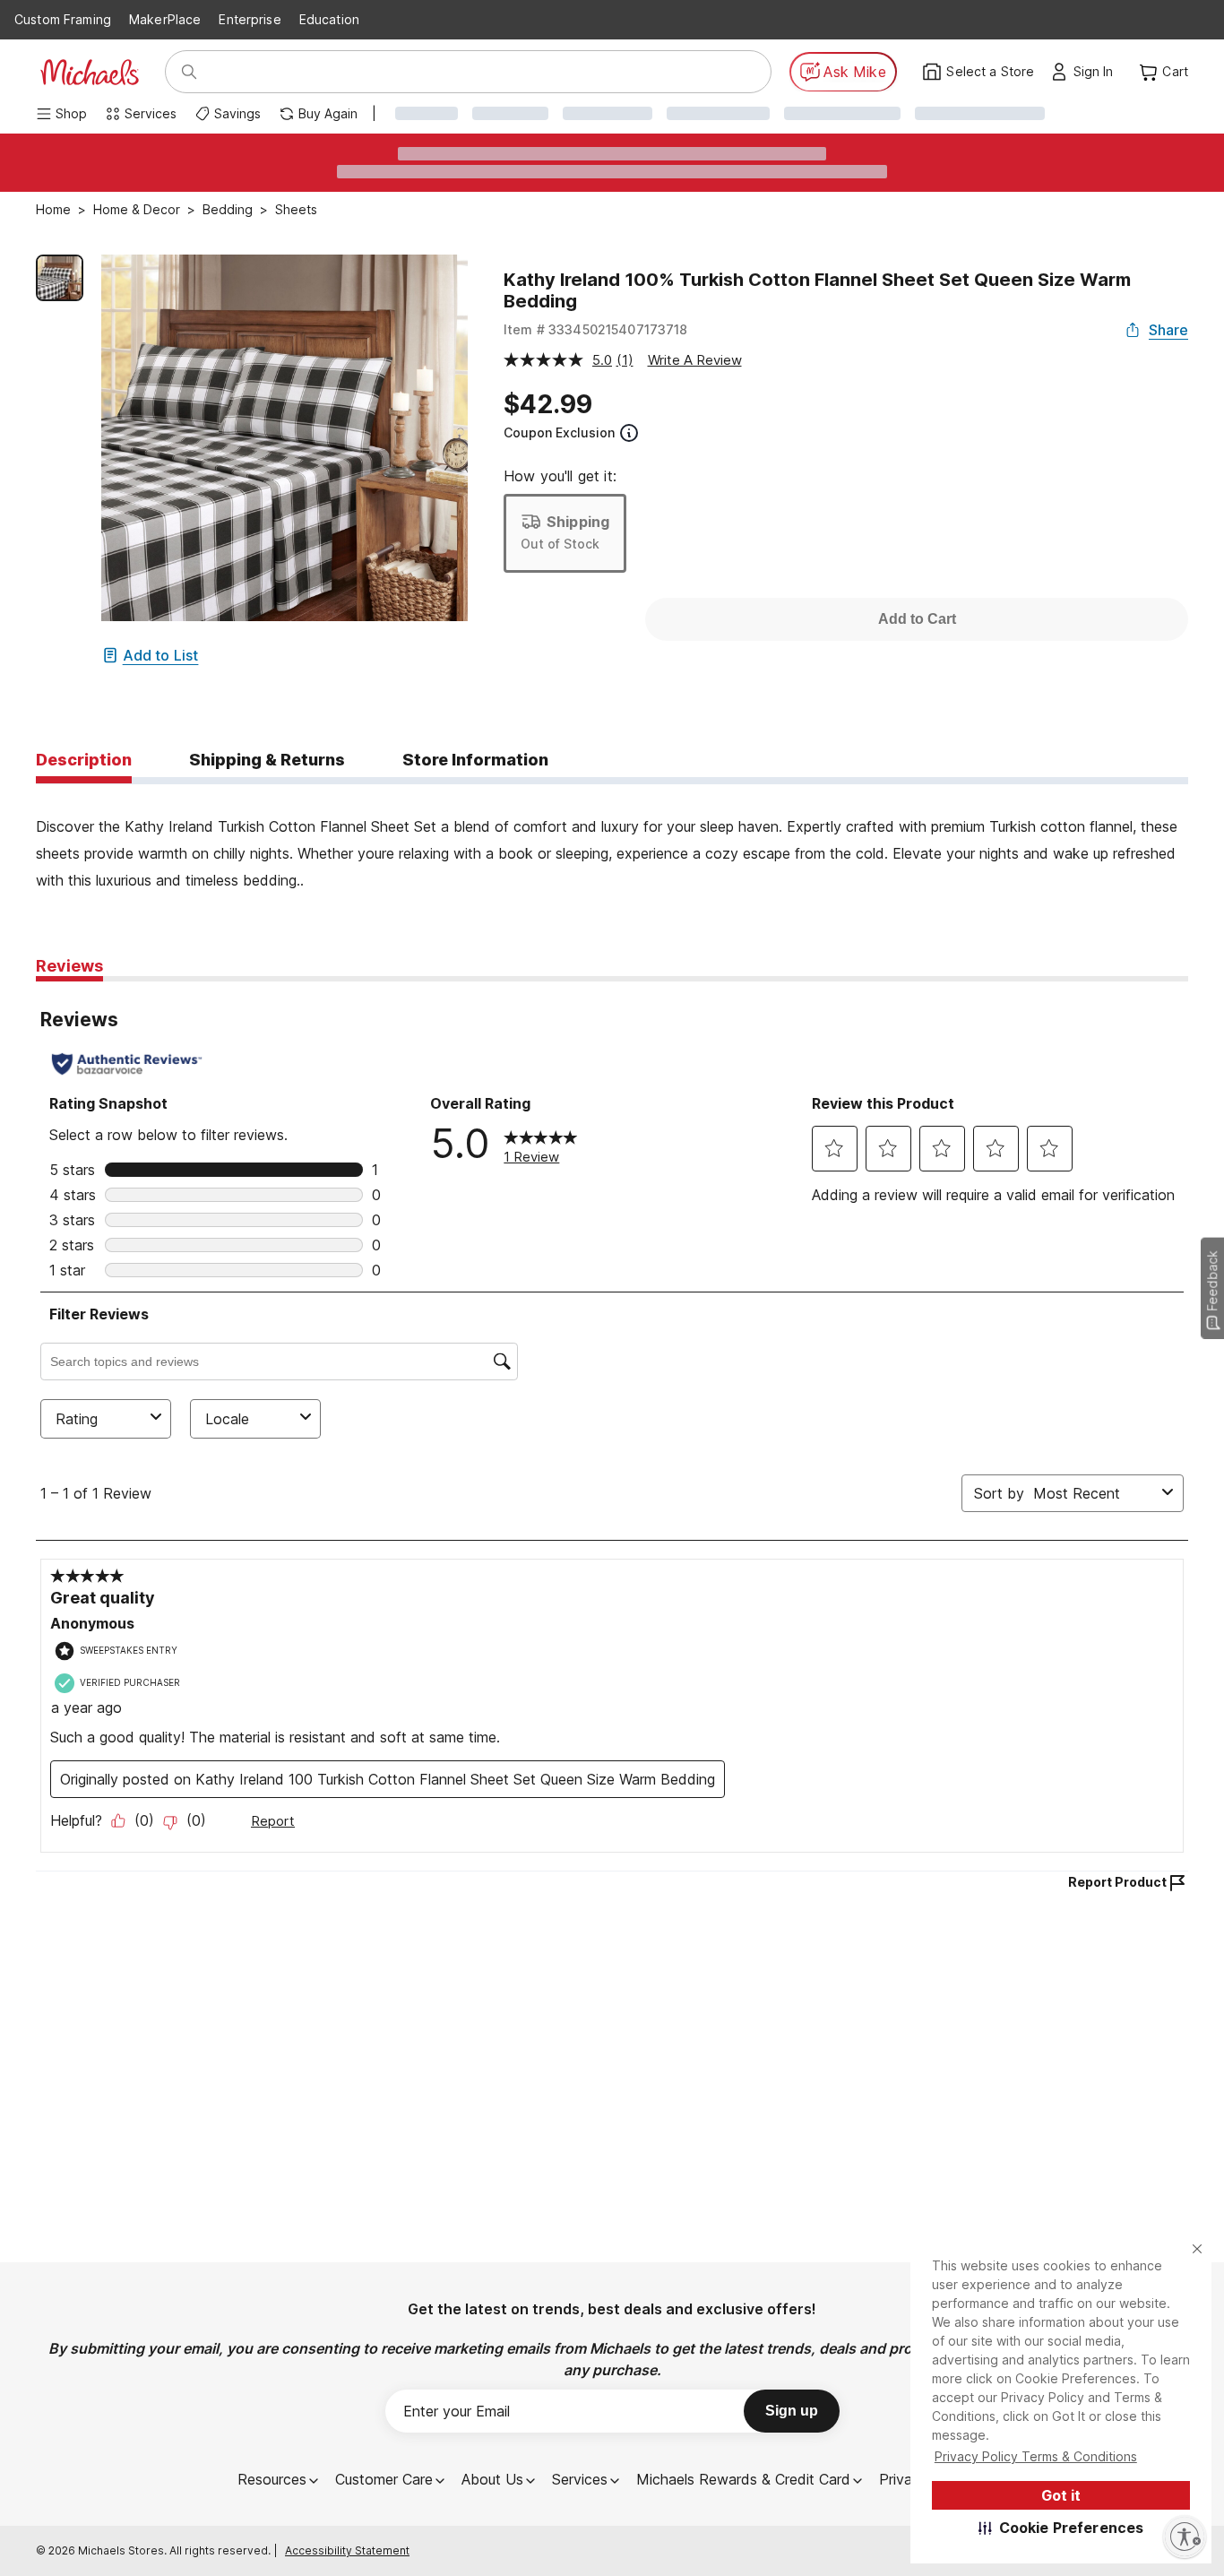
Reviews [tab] (69, 966)
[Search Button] (189, 72)
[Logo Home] (90, 72)
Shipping (578, 522)
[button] (1061, 2528)
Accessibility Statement (347, 2550)
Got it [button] (1061, 2495)
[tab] (84, 761)
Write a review (695, 360)
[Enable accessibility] (1185, 2537)
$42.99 (548, 404)
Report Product (1117, 1882)
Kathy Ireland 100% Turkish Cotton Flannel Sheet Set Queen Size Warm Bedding (817, 290)
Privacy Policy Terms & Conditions (1036, 2456)
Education (329, 19)
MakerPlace (165, 19)
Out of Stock (560, 544)
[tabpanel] (612, 839)
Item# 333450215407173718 (596, 329)
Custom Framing (63, 19)
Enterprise (250, 19)
